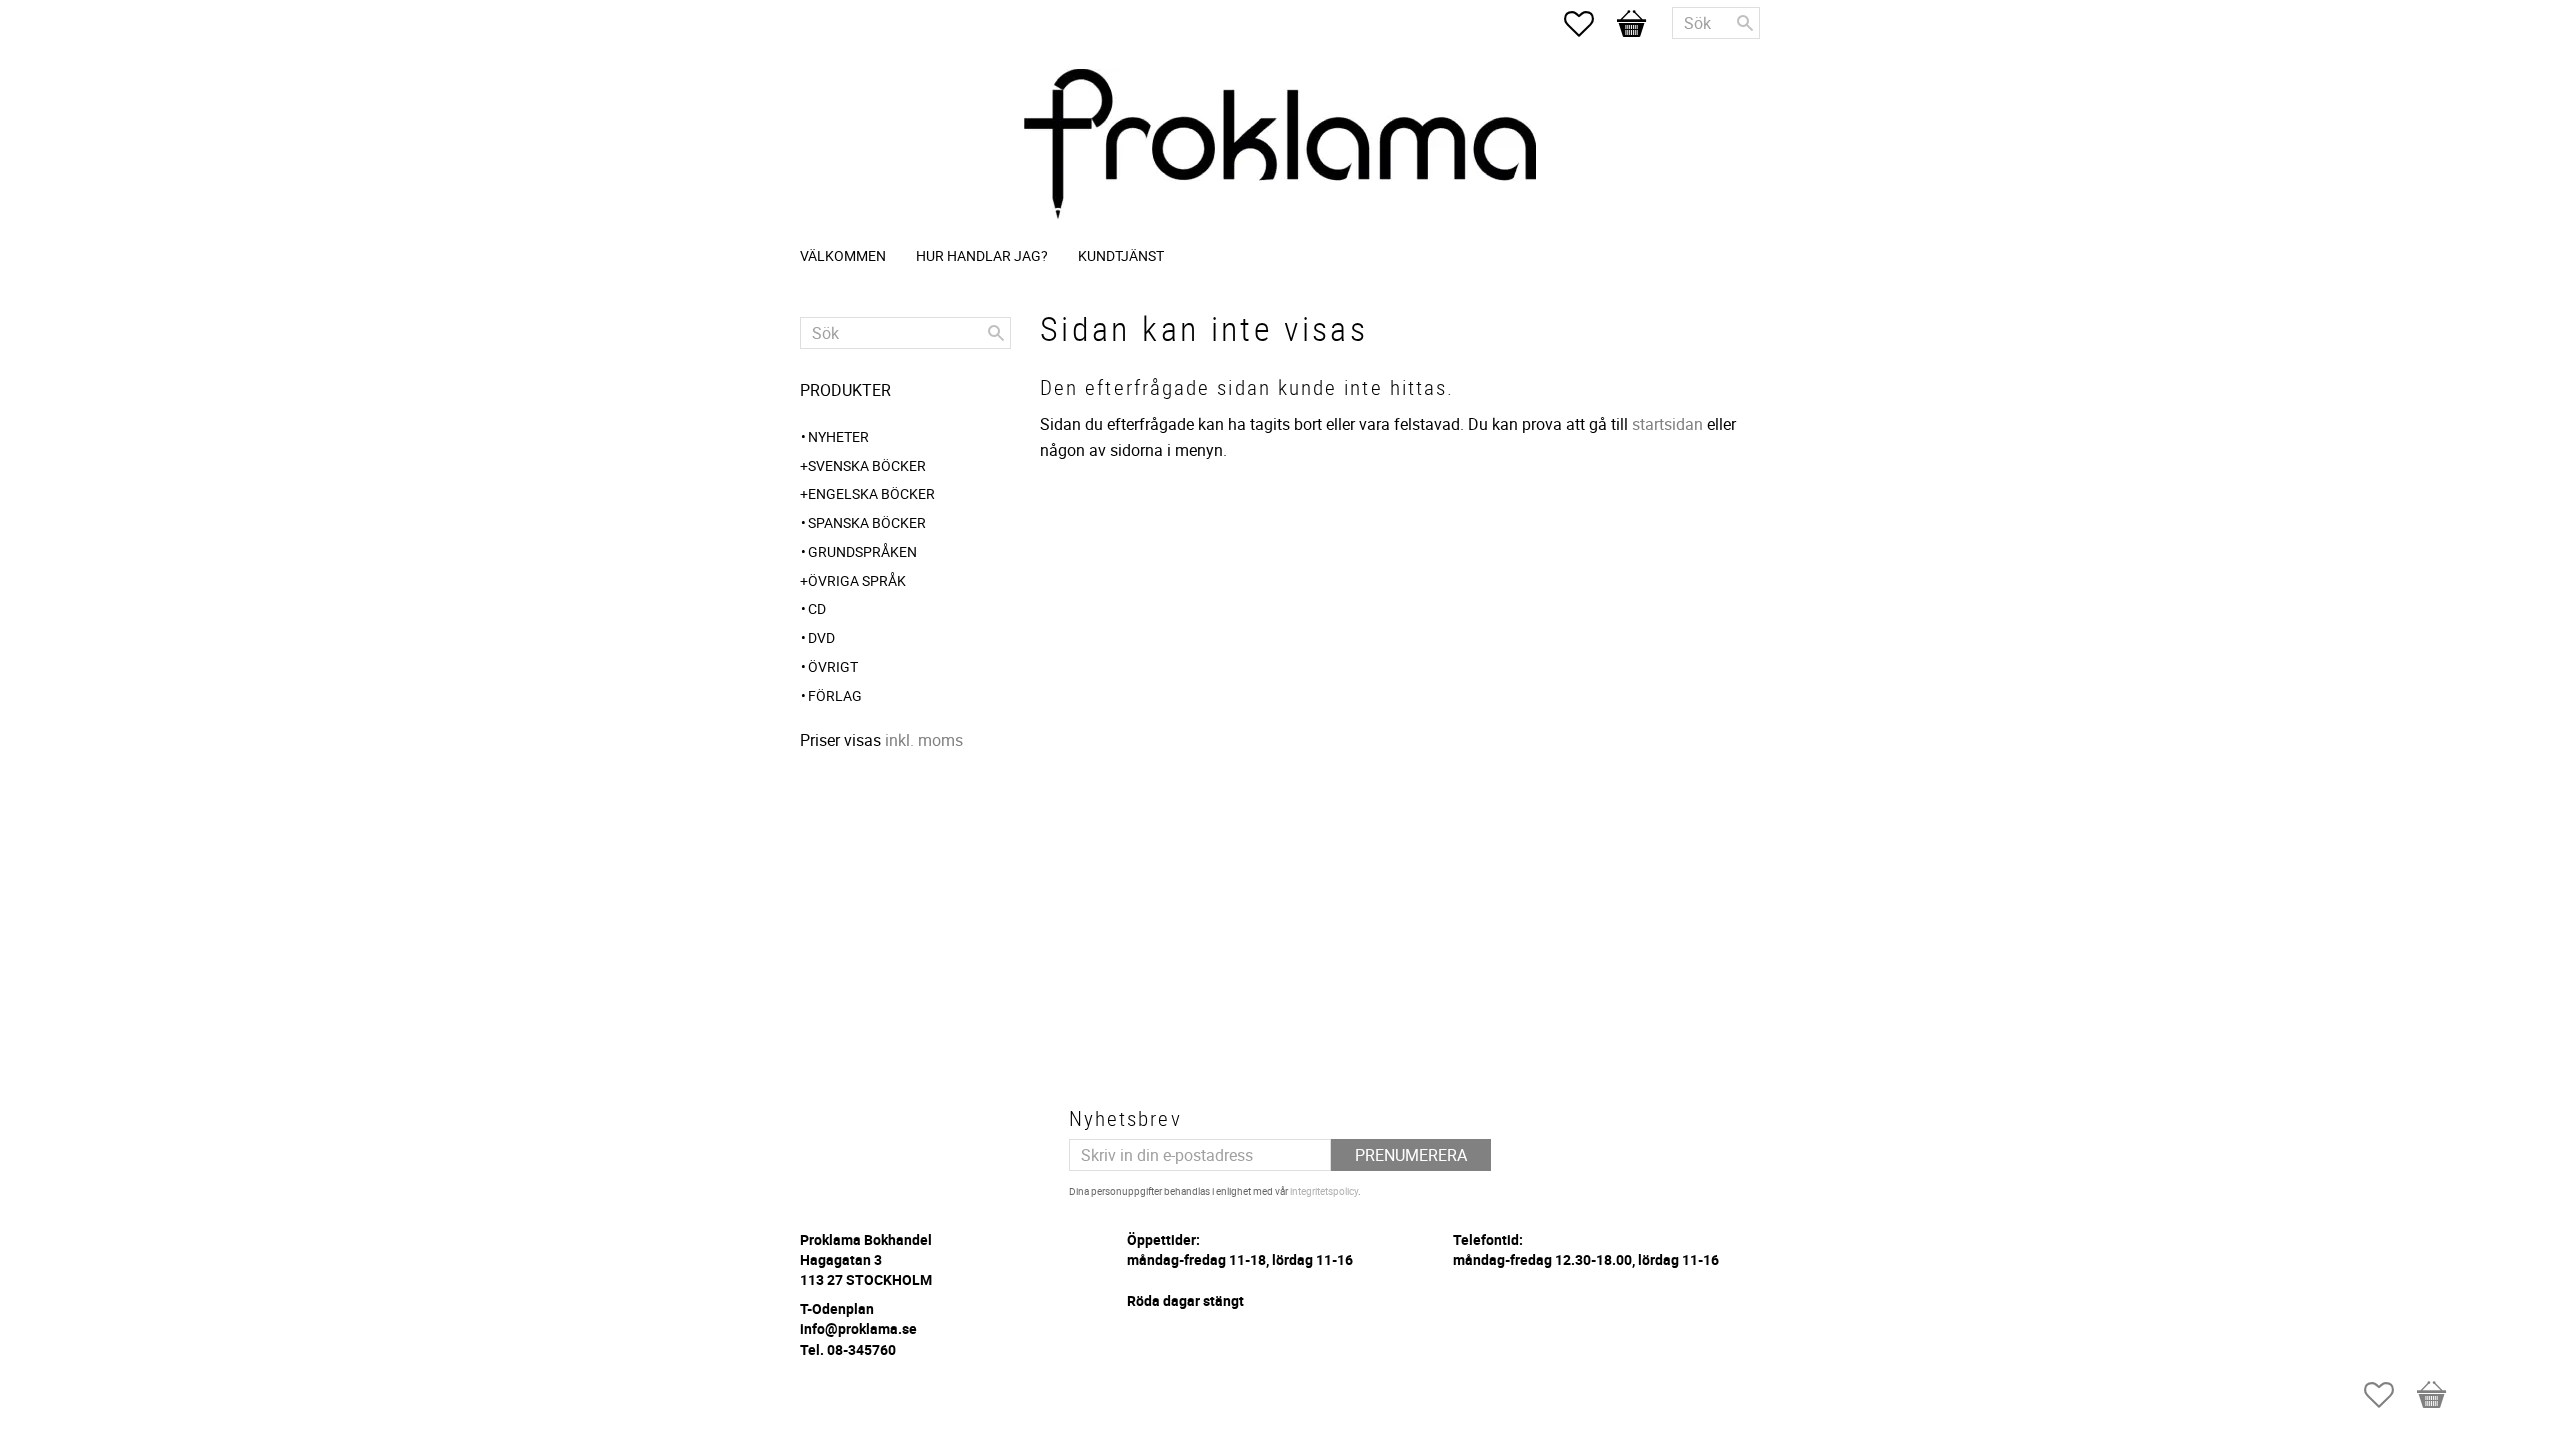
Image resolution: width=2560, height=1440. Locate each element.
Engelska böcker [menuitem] (871, 493)
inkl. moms (924, 740)
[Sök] (1745, 23)
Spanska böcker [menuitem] (867, 522)
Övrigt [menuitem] (833, 666)
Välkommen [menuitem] (843, 255)
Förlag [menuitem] (835, 695)
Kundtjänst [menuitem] (1121, 255)
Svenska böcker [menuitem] (867, 465)
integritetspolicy (1324, 1191)
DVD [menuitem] (821, 637)
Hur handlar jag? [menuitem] (982, 255)
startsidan (1667, 424)
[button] (1589, 24)
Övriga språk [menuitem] (857, 580)
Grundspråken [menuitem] (862, 551)
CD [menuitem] (817, 608)
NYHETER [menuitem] (838, 436)
